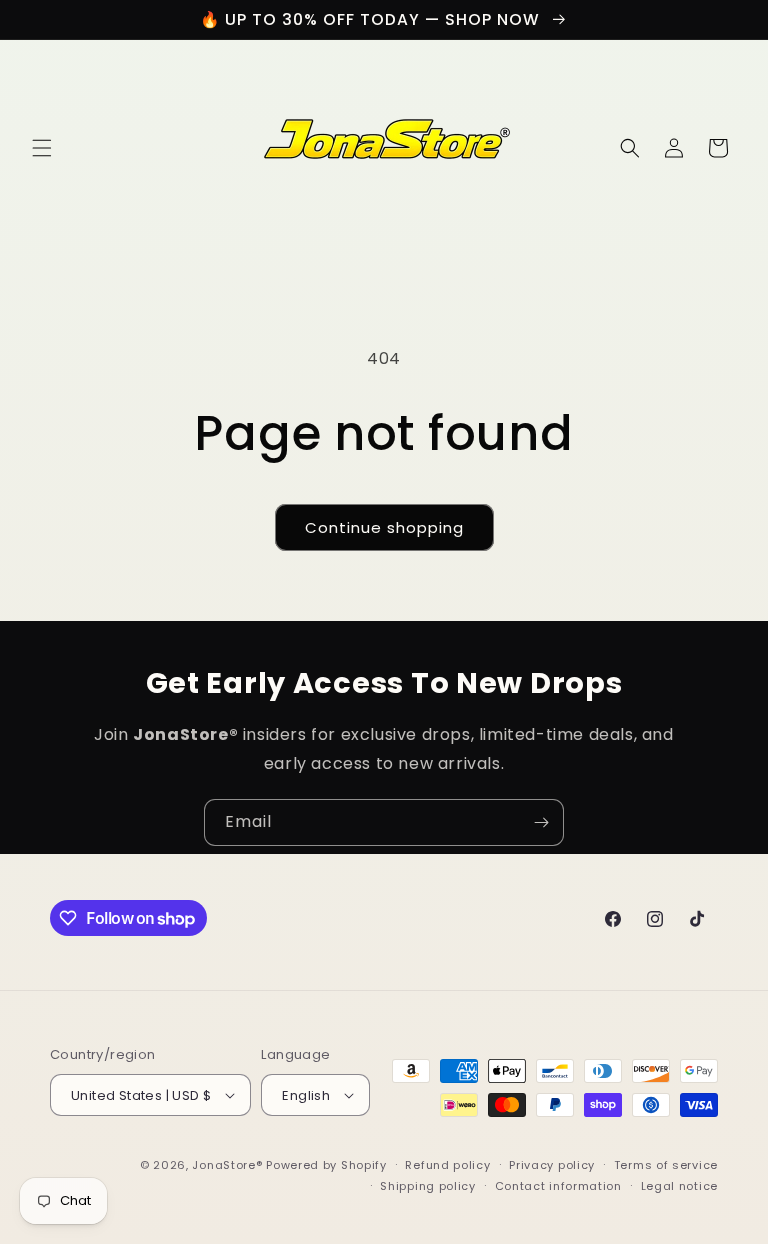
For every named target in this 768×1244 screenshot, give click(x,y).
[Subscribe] (541, 822)
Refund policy (447, 1165)
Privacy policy (552, 1165)
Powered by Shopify (326, 1165)
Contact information (558, 1186)
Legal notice (679, 1186)
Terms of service (666, 1165)
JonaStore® (227, 1165)
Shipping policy (428, 1186)
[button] (42, 148)
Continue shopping (384, 527)
